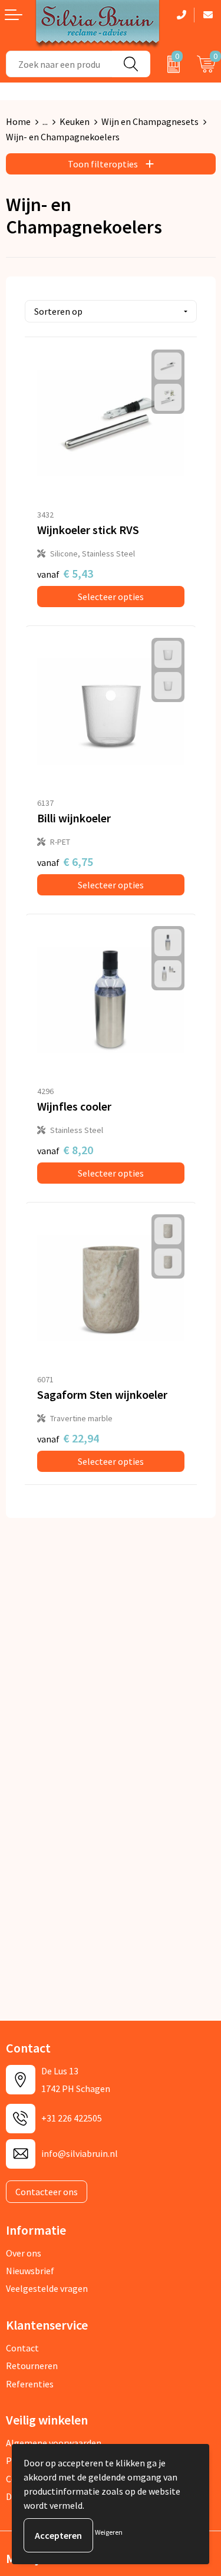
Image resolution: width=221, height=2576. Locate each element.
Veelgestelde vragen (47, 2288)
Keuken (75, 121)
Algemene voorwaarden (54, 2443)
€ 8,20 (65, 1150)
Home (18, 121)
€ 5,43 (65, 573)
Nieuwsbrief (30, 2271)
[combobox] (59, 64)
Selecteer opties (111, 597)
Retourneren (32, 2366)
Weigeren (109, 2532)
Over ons (24, 2253)
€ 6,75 (65, 862)
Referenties (30, 2384)
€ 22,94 (68, 1438)
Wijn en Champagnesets (150, 121)
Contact (22, 2348)
